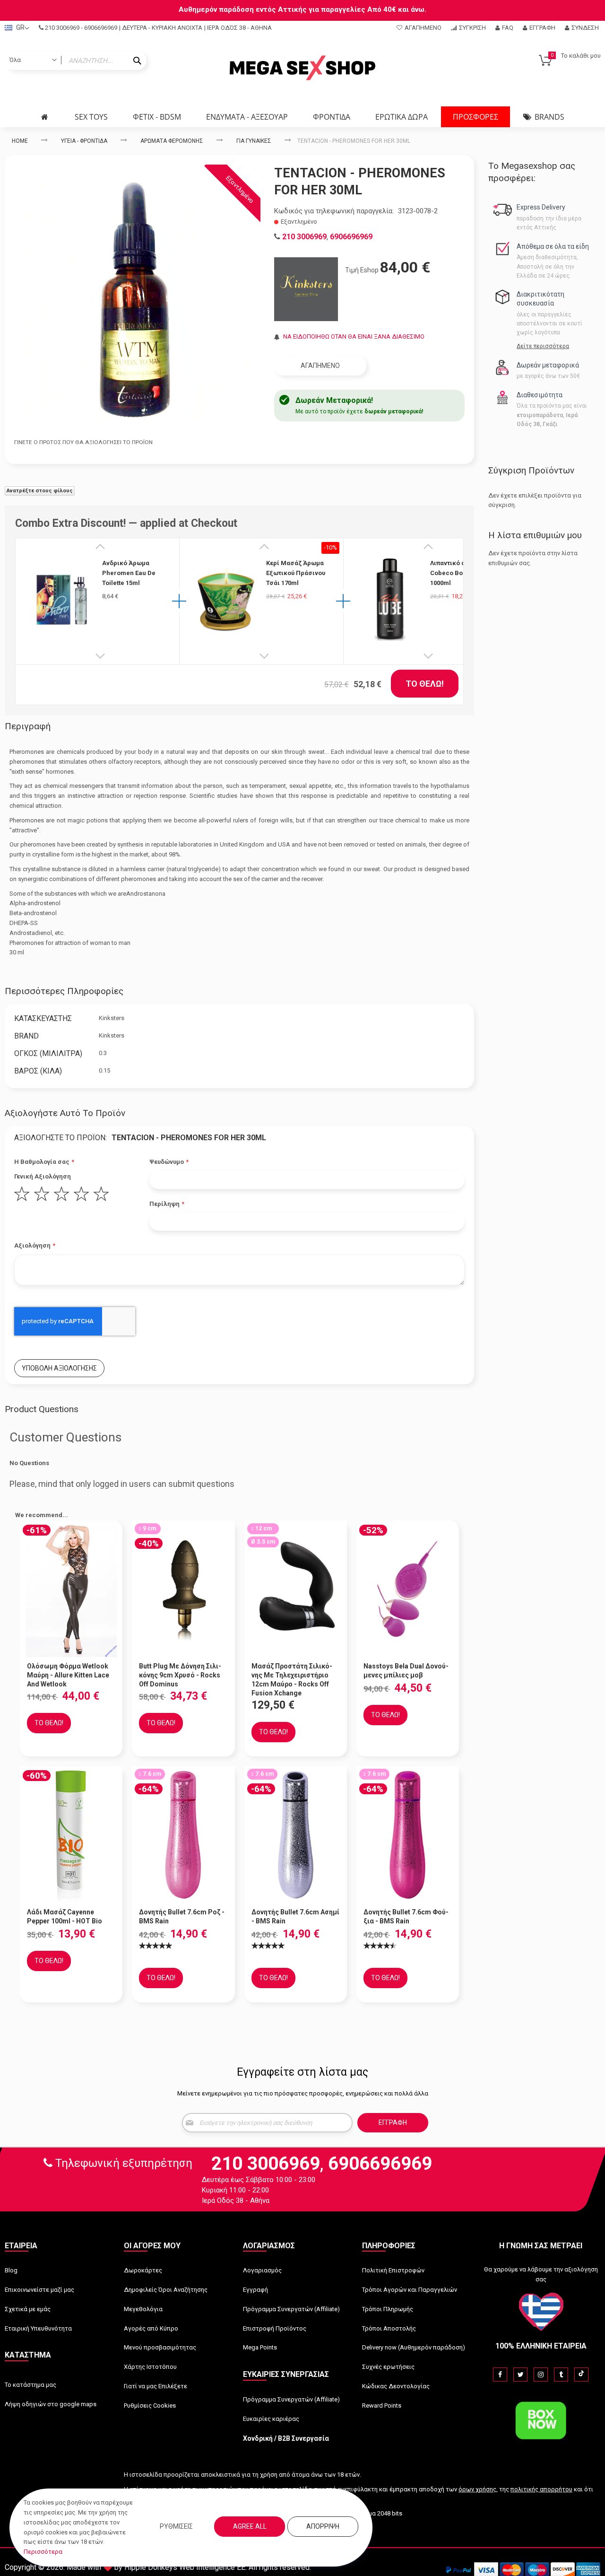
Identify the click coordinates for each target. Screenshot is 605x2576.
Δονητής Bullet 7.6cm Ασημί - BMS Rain (295, 1917)
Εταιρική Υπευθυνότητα (38, 2328)
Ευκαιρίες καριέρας (271, 2419)
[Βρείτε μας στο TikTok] (581, 2375)
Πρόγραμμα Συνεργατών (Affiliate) (291, 2309)
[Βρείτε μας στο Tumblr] (561, 2375)
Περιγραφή (28, 726)
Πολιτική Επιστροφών (393, 2270)
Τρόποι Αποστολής (389, 2328)
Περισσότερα (43, 2552)
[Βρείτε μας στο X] (520, 2375)
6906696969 (101, 28)
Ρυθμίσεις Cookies (150, 2406)
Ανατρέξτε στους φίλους (40, 491)
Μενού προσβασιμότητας (160, 2347)
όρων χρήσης (477, 2489)
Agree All (250, 2526)
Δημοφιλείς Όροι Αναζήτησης (166, 2290)
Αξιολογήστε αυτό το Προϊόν (65, 1113)
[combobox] (76, 61)
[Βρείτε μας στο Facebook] (500, 2375)
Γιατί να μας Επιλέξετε (156, 2386)
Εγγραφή (542, 28)
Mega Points (260, 2347)
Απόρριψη (323, 2526)
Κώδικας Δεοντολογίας (396, 2386)
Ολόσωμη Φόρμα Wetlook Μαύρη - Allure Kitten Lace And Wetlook (68, 1675)
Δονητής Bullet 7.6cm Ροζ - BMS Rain (182, 1917)
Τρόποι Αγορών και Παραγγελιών (410, 2290)
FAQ (508, 28)
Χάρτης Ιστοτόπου (150, 2367)
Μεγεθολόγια (143, 2309)
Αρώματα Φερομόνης (172, 141)
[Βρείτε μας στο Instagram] (541, 2375)
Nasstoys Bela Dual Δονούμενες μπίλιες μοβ (406, 1671)
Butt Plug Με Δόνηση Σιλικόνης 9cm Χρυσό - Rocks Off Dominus (180, 1675)
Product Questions (42, 1409)
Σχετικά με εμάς (28, 2309)
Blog (11, 2270)
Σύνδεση (585, 28)
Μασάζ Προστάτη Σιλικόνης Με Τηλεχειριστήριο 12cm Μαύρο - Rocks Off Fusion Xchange (292, 1680)
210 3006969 (62, 28)
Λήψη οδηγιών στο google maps (51, 2404)
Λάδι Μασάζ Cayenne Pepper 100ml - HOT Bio (65, 1917)
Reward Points (382, 2406)
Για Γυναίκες (254, 141)
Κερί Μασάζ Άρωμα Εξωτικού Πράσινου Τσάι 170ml (296, 573)
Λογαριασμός (262, 2270)
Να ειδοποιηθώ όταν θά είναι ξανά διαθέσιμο (354, 336)
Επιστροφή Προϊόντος (275, 2328)
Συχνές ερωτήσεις (388, 2367)
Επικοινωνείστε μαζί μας (39, 2290)
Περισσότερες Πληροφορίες (64, 991)
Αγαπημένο (423, 28)
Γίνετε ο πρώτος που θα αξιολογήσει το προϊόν (83, 442)
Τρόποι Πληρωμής (388, 2309)
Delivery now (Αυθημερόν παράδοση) (414, 2347)
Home (20, 141)
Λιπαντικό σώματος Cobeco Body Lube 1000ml (459, 573)
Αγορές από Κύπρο (151, 2328)
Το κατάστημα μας (30, 2385)
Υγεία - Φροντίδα (84, 141)
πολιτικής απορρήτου (541, 2489)
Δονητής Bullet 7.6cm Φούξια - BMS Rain (406, 1917)
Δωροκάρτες (143, 2270)
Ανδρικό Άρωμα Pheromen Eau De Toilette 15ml (129, 573)
